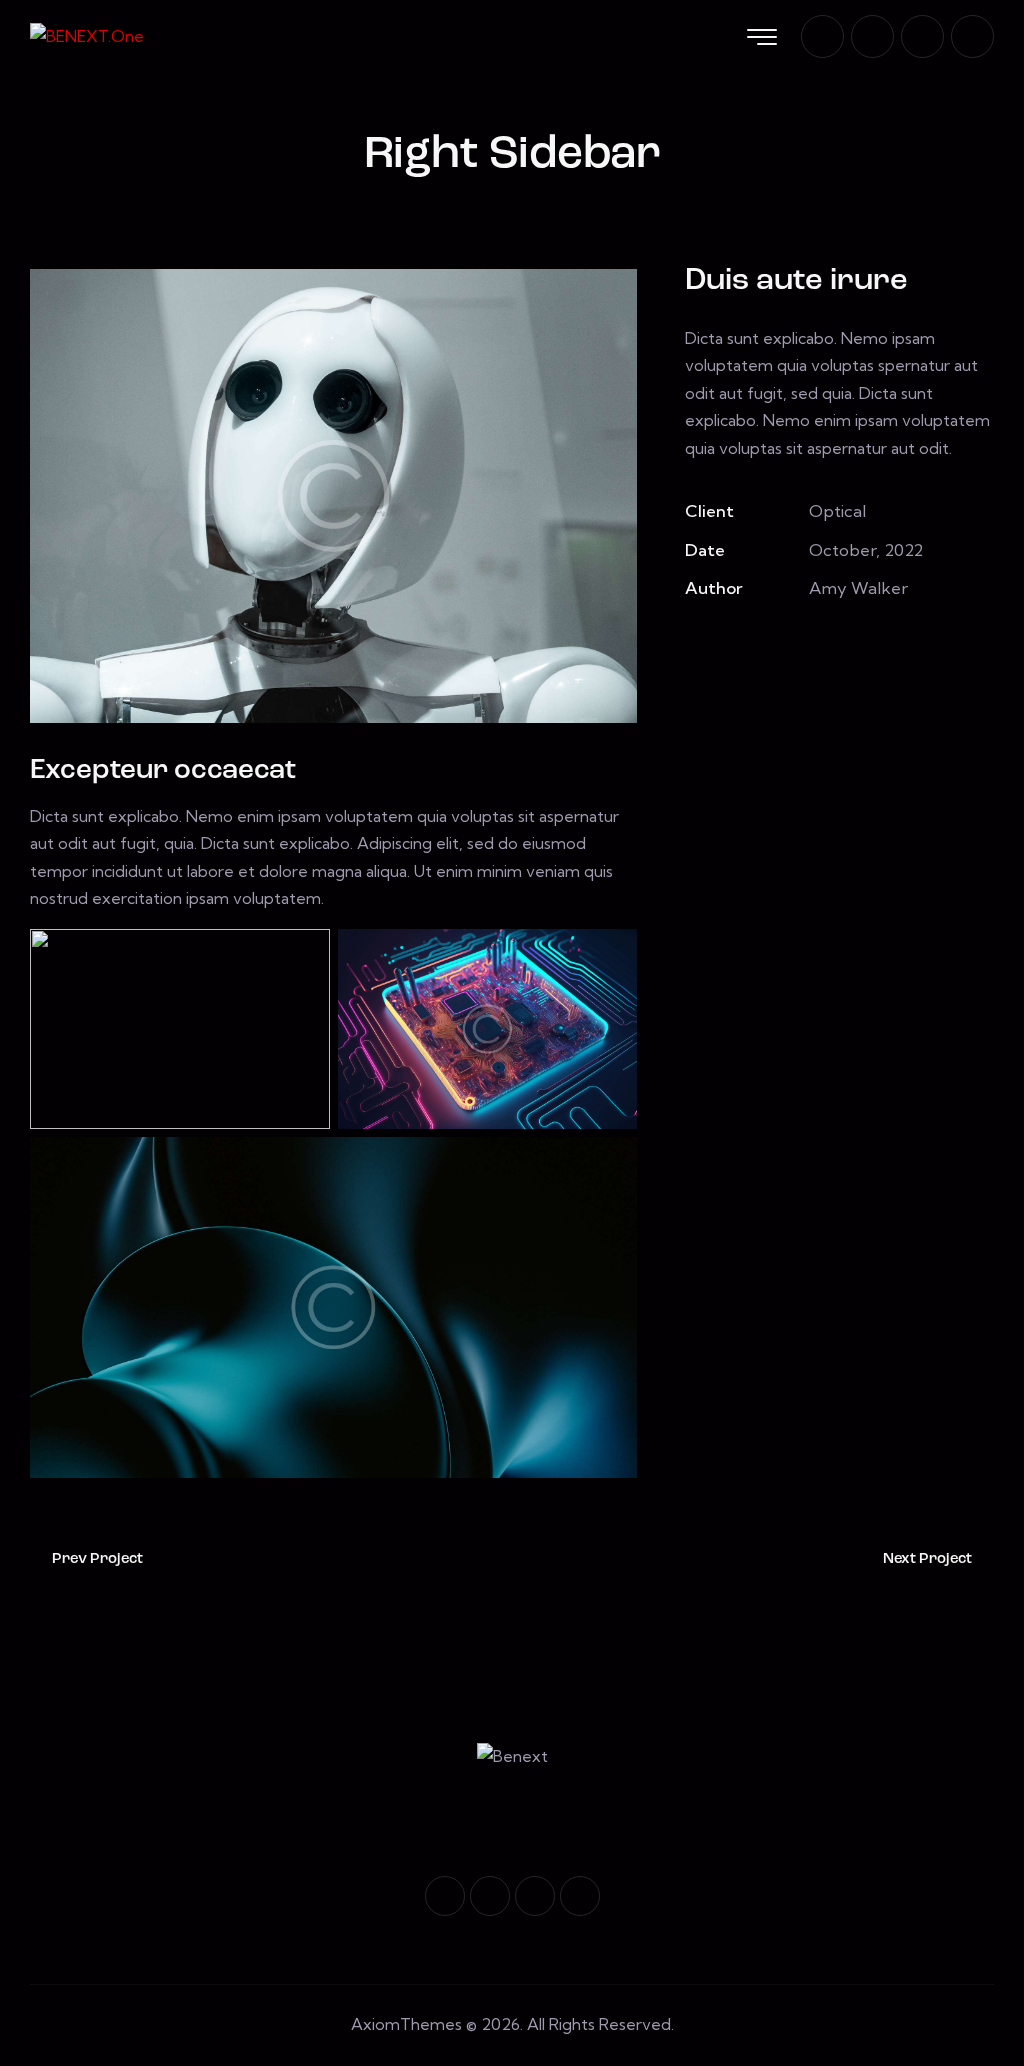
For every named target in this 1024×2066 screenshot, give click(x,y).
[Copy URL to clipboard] (834, 646)
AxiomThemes (406, 2024)
